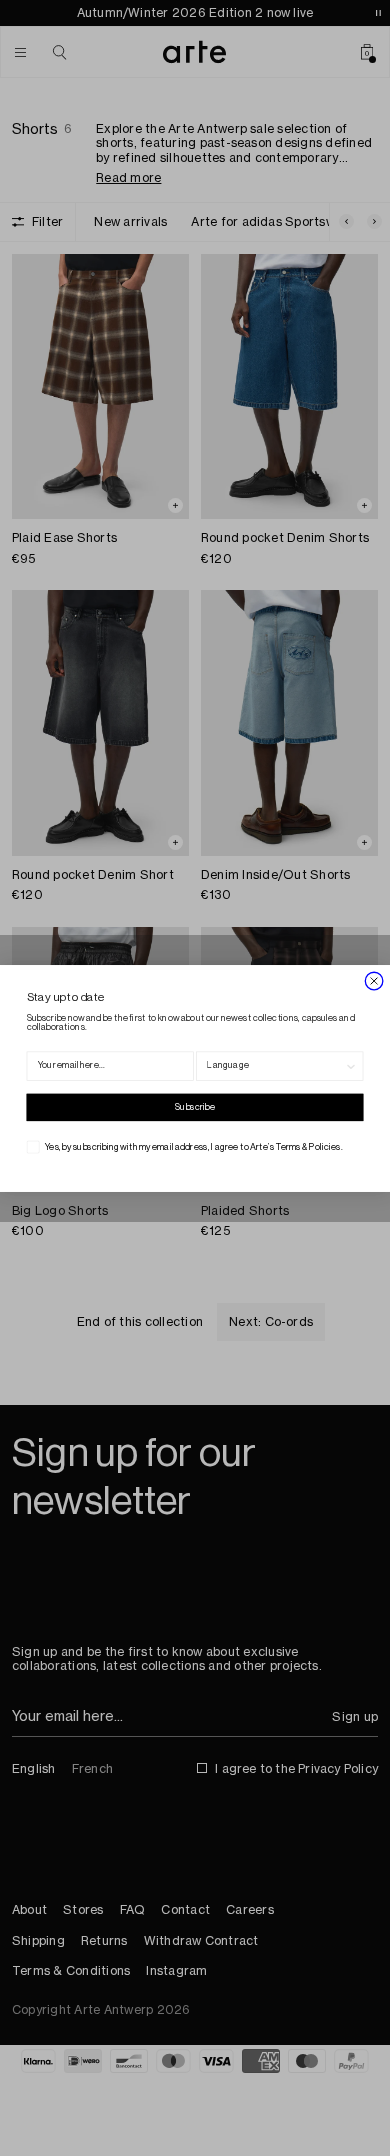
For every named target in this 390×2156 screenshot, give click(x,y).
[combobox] (275, 1066)
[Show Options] (351, 1066)
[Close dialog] (374, 980)
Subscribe (195, 1106)
